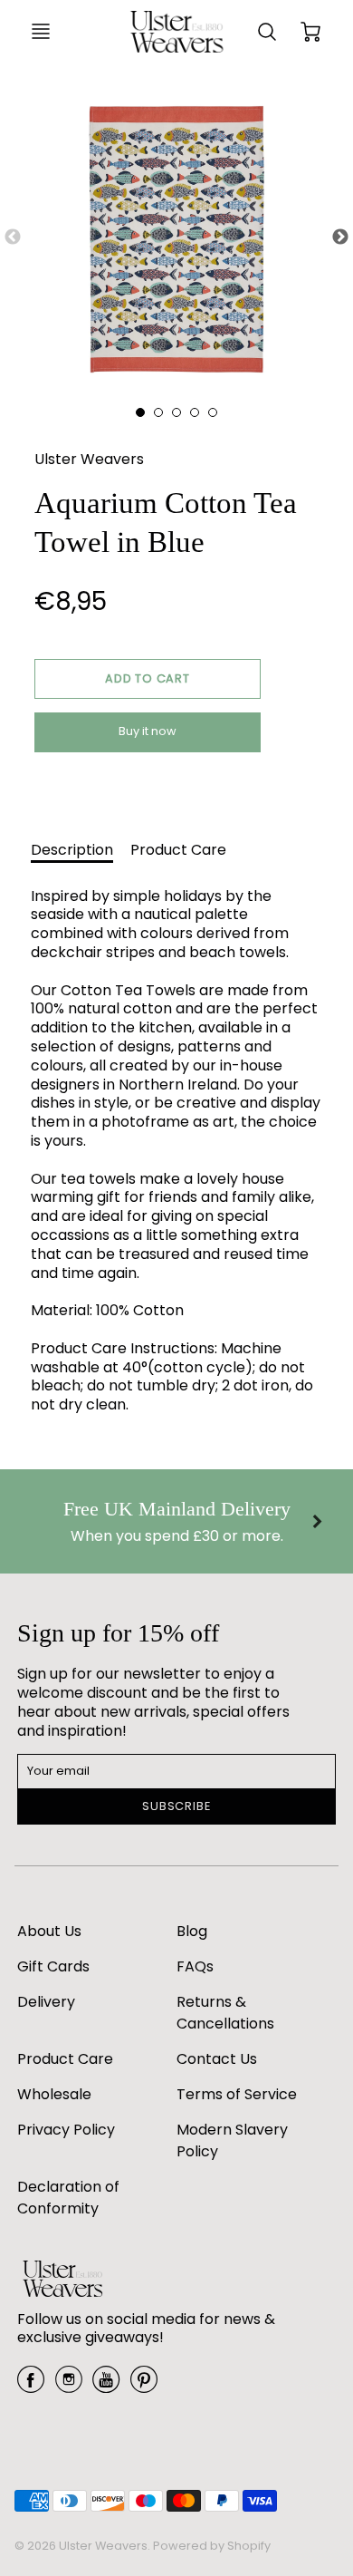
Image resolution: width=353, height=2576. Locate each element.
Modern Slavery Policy (232, 2140)
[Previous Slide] (13, 237)
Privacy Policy (66, 2130)
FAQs (195, 1966)
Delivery (46, 2002)
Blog (192, 1931)
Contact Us (217, 2059)
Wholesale (54, 2094)
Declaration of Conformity (68, 2198)
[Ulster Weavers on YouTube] (106, 2386)
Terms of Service (237, 2094)
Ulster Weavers (89, 459)
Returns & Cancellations (225, 2013)
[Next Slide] (340, 237)
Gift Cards (53, 1966)
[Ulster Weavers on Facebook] (31, 2386)
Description (72, 850)
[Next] (317, 1521)
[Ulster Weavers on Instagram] (69, 2386)
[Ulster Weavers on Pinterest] (144, 2386)
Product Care (178, 850)
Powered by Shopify (212, 2546)
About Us (49, 1931)
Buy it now (148, 731)
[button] (148, 679)
